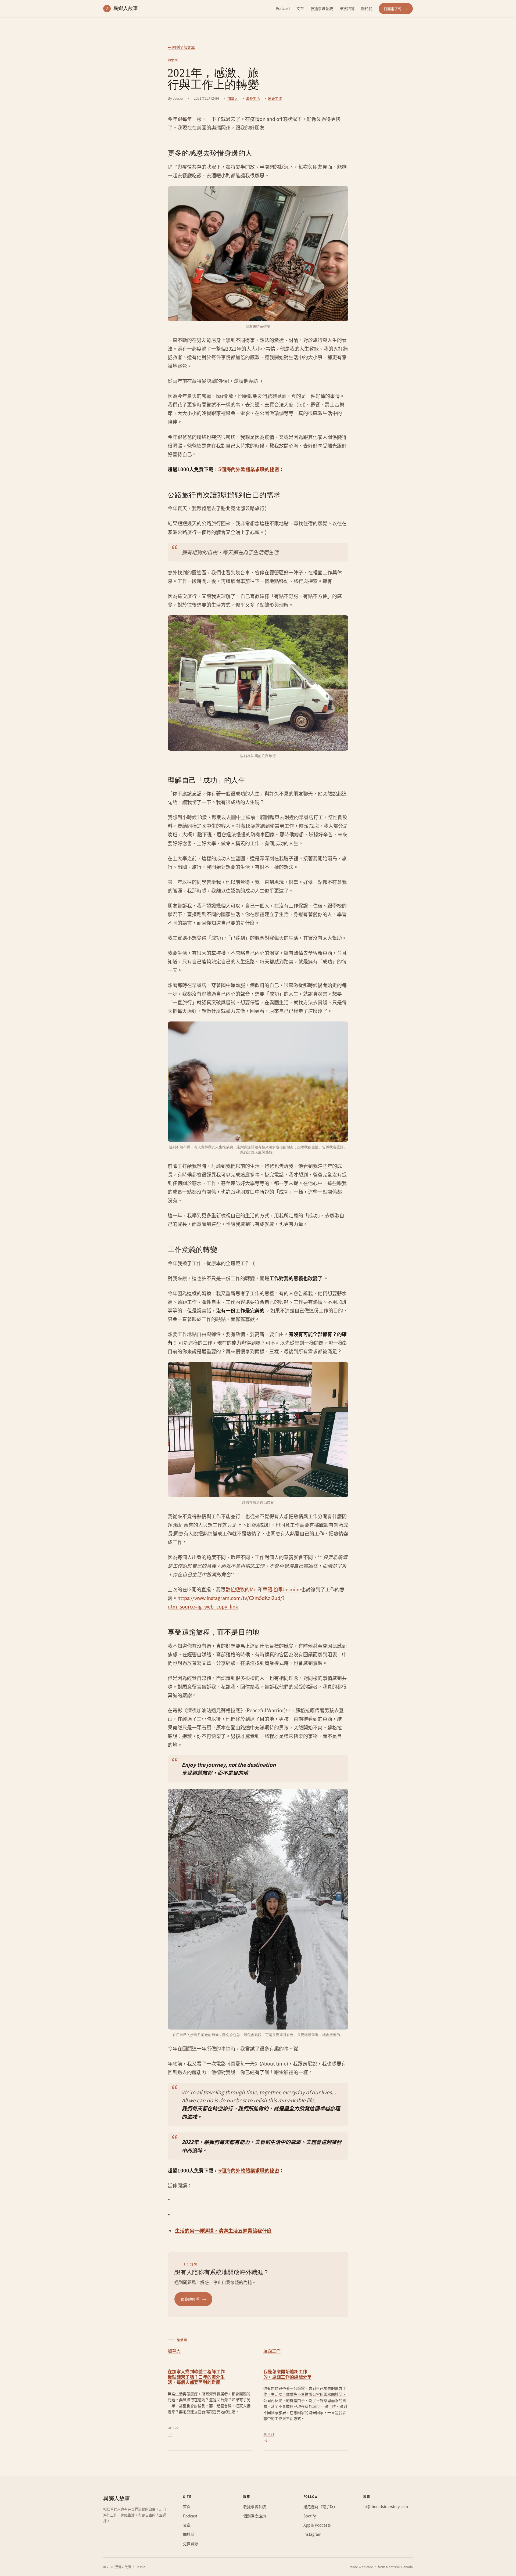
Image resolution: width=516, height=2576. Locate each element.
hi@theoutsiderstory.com (386, 2506)
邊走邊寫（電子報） (320, 2506)
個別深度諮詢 (255, 2516)
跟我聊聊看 (193, 2299)
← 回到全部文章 (181, 47)
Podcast (283, 8)
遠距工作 (275, 98)
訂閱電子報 (396, 9)
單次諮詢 (347, 8)
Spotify (310, 2516)
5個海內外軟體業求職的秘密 (249, 469)
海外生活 (253, 98)
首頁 (187, 2506)
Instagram (312, 2534)
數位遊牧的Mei (242, 1589)
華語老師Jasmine (282, 1589)
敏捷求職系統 (322, 8)
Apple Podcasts (317, 2525)
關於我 (367, 8)
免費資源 (191, 2543)
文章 (300, 8)
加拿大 (233, 98)
